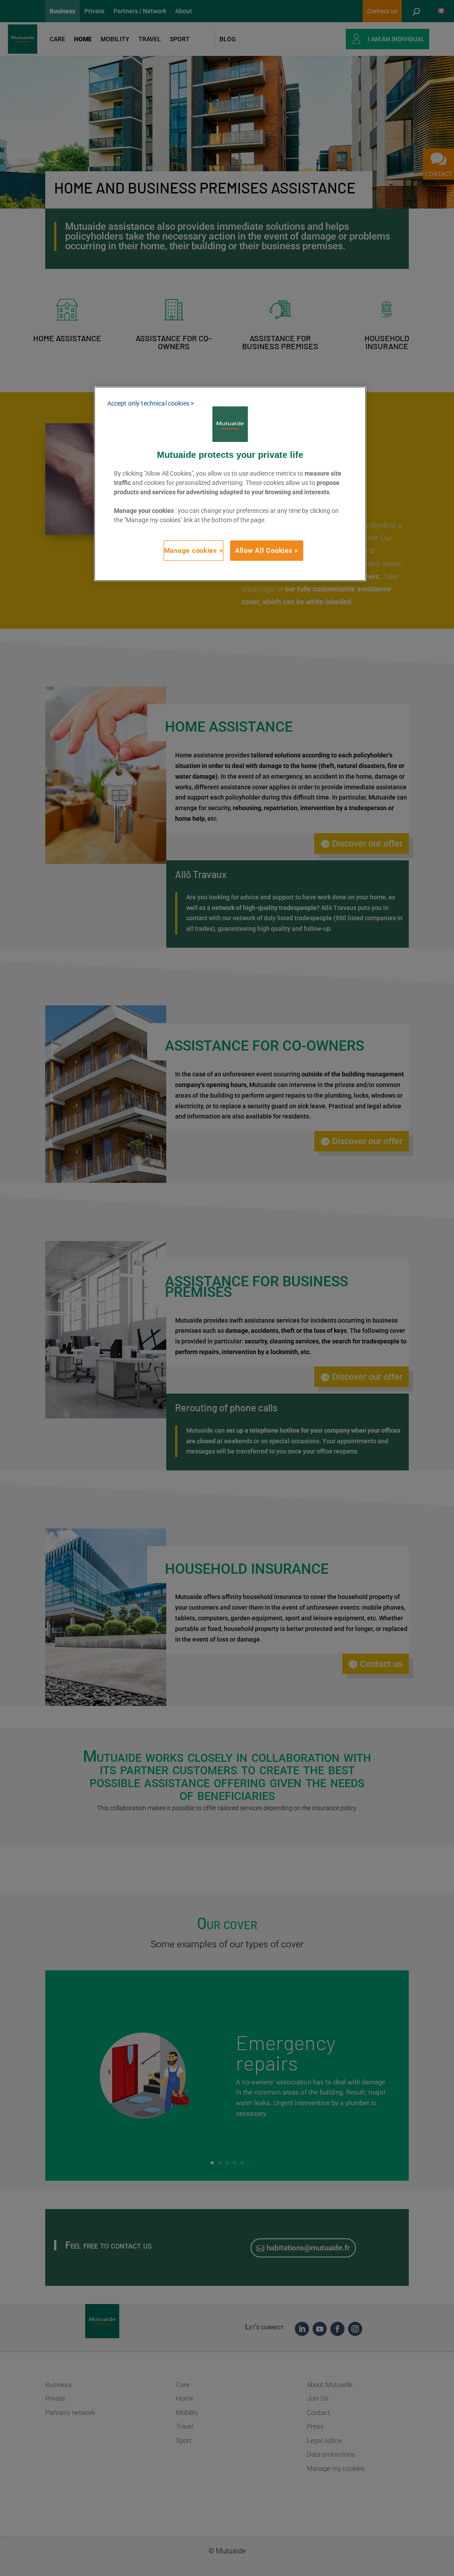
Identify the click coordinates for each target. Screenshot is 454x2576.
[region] (230, 484)
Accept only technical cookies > (151, 403)
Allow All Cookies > (267, 551)
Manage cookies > (194, 551)
